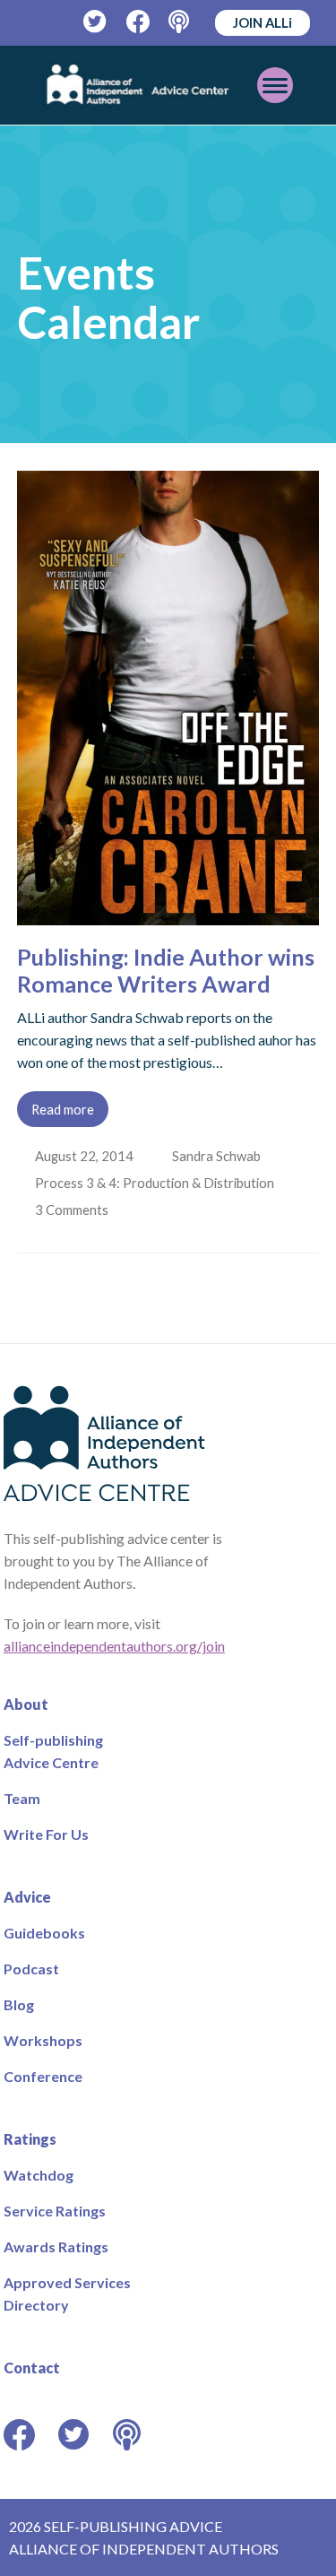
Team (22, 1798)
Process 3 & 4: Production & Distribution (156, 1183)
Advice (27, 1897)
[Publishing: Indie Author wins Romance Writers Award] (168, 914)
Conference (43, 2076)
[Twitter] (95, 22)
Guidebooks (44, 1933)
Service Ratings (55, 2211)
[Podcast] (181, 22)
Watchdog (39, 2175)
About (26, 1704)
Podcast (31, 1969)
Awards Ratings (56, 2246)
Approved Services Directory (67, 2294)
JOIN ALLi (263, 22)
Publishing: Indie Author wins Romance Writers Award (166, 970)
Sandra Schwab (218, 1156)
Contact (32, 2368)
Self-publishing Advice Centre (53, 1751)
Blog (19, 2004)
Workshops (43, 2040)
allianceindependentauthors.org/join (114, 1646)
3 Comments (74, 1210)
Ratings (30, 2139)
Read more (63, 1109)
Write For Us (46, 1834)
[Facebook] (138, 22)
